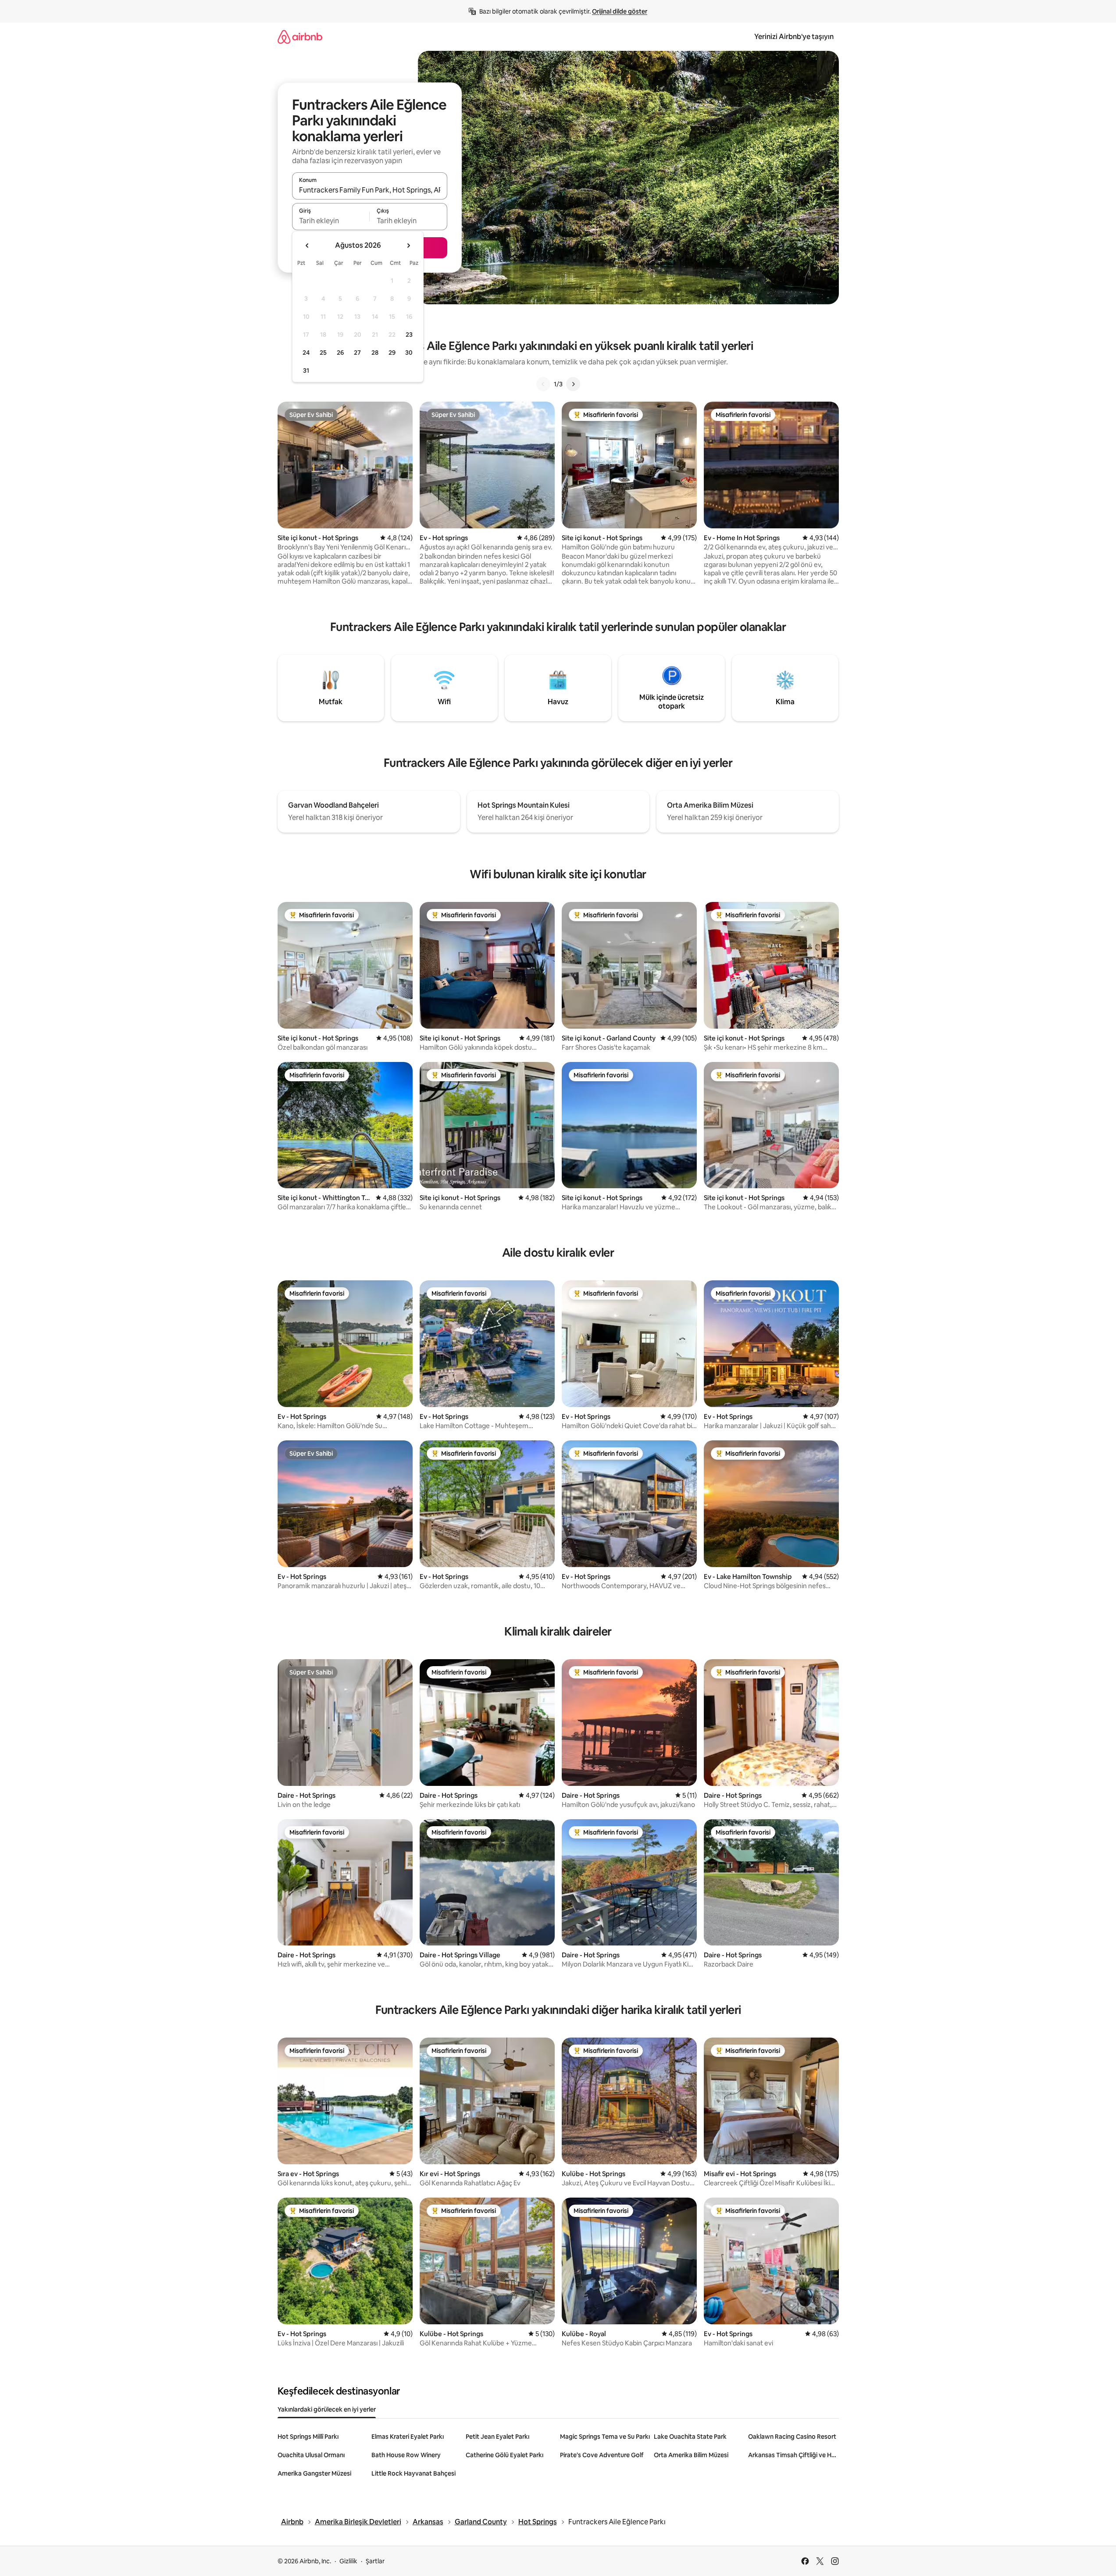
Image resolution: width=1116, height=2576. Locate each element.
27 (357, 353)
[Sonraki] (573, 384)
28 (375, 353)
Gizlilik (348, 2561)
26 (340, 353)
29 (392, 353)
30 (409, 353)
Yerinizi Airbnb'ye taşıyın (794, 37)
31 (306, 371)
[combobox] (370, 190)
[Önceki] (543, 384)
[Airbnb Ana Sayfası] (300, 37)
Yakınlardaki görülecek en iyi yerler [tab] (327, 2409)
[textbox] (331, 221)
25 (323, 353)
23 (409, 335)
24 (306, 353)
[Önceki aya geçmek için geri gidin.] (307, 246)
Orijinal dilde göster (620, 11)
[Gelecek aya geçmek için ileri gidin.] (408, 246)
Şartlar (375, 2561)
